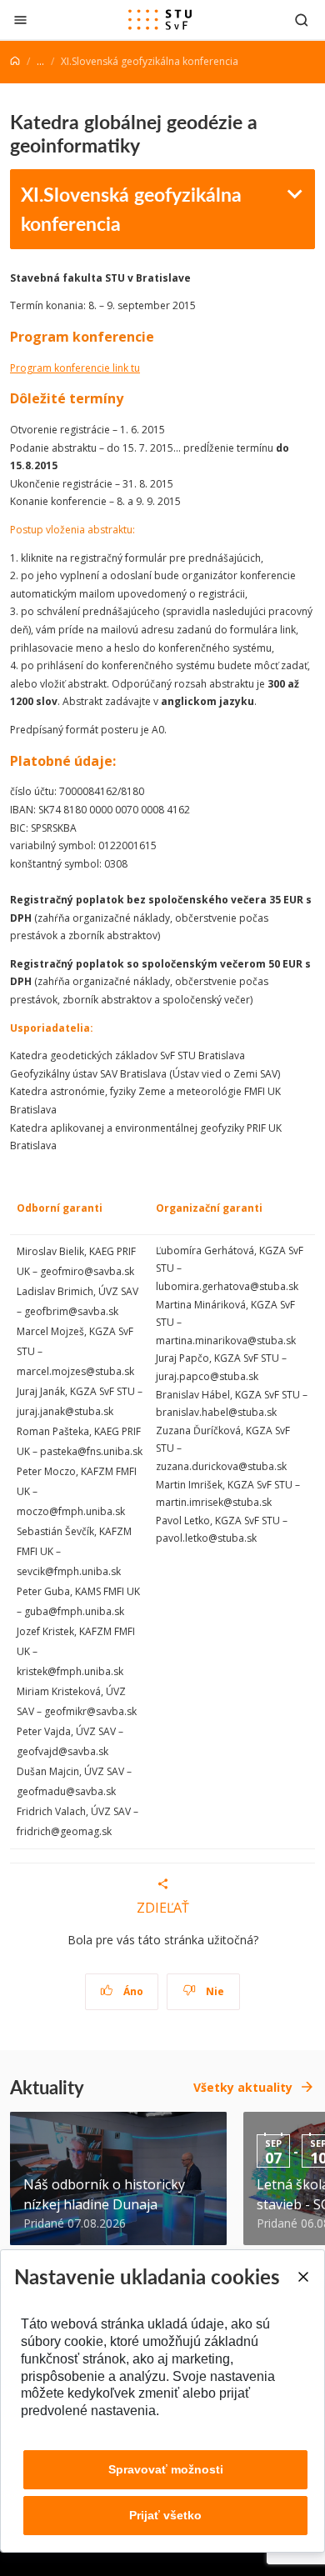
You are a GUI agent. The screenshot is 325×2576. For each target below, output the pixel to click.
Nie (214, 1991)
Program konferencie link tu (75, 368)
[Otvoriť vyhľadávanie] (302, 20)
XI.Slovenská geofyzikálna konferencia (131, 208)
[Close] (302, 2277)
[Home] (15, 61)
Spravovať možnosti (166, 2469)
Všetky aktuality (243, 2087)
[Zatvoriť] (20, 20)
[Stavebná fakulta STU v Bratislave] (160, 20)
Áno (132, 1991)
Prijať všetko (165, 2515)
